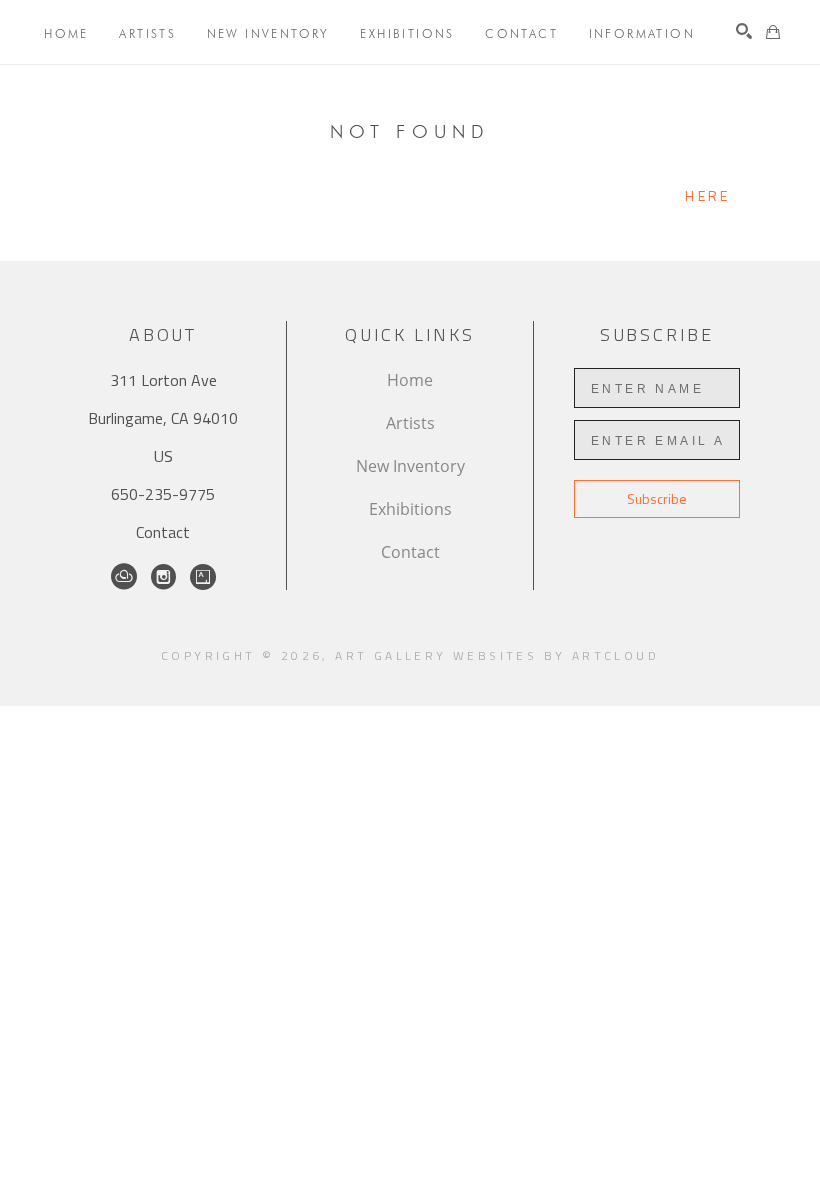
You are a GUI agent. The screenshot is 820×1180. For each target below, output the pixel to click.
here (707, 195)
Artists (410, 423)
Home (410, 380)
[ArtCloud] (124, 577)
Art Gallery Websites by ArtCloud (497, 655)
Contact (163, 532)
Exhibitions (410, 509)
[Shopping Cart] (773, 32)
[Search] (744, 31)
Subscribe (657, 498)
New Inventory (410, 466)
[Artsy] (203, 577)
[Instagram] (163, 577)
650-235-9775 (163, 494)
